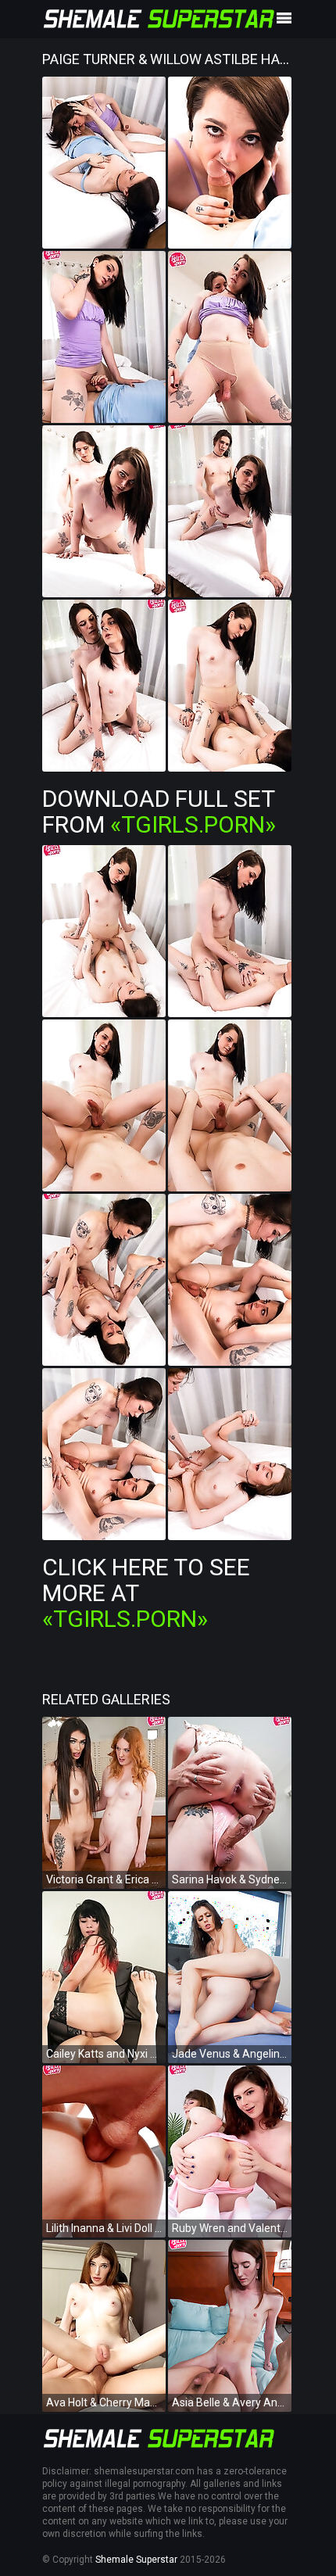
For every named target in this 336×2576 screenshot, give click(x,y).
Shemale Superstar (136, 2560)
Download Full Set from (159, 811)
